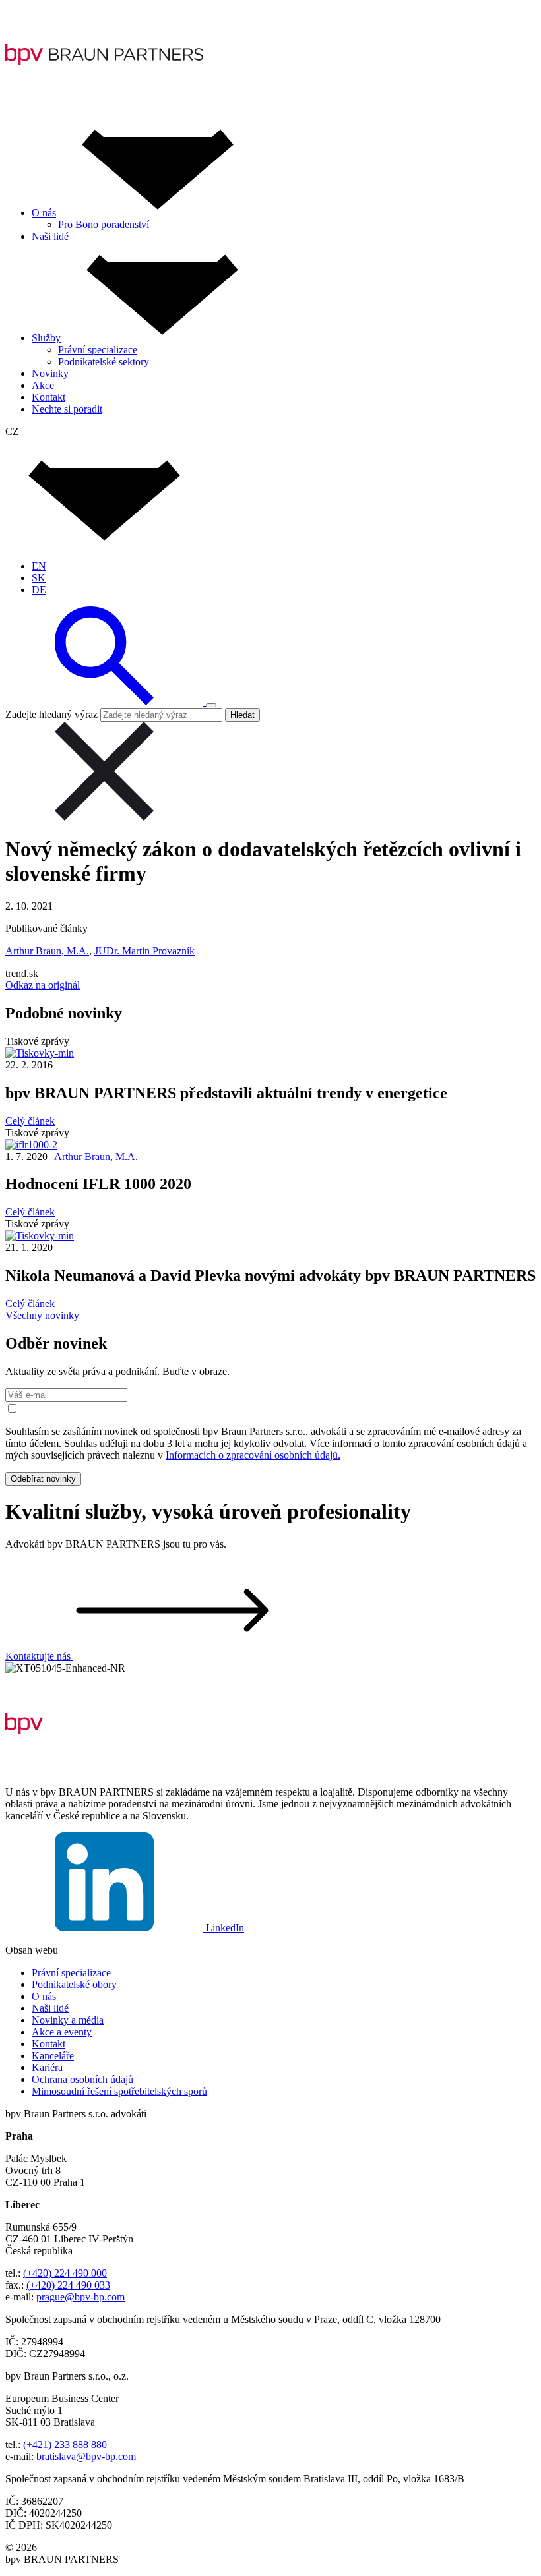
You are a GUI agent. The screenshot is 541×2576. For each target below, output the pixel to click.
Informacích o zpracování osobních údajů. (253, 1455)
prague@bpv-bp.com (80, 2297)
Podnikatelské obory (74, 1984)
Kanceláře (53, 2056)
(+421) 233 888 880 (65, 2444)
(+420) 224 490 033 (68, 2285)
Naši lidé (50, 2008)
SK (39, 578)
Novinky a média (68, 2020)
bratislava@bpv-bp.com (86, 2456)
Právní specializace (71, 1973)
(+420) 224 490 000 (65, 2273)
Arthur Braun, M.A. (47, 951)
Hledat (242, 715)
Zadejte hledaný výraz (51, 714)
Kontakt (48, 2044)
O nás (44, 1996)
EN (39, 566)
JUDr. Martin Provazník (144, 951)
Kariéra (47, 2067)
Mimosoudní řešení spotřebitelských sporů (119, 2091)
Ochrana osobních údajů (82, 2079)
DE (39, 590)
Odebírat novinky (43, 1479)
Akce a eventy (62, 2032)
